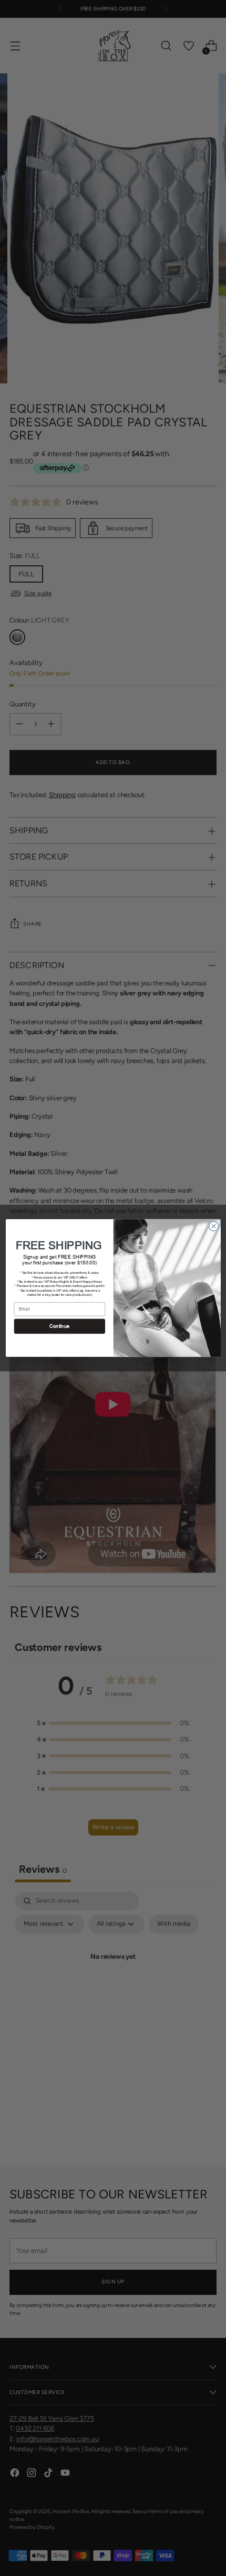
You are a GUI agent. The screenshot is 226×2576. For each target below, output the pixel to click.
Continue (59, 1327)
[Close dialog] (213, 1226)
